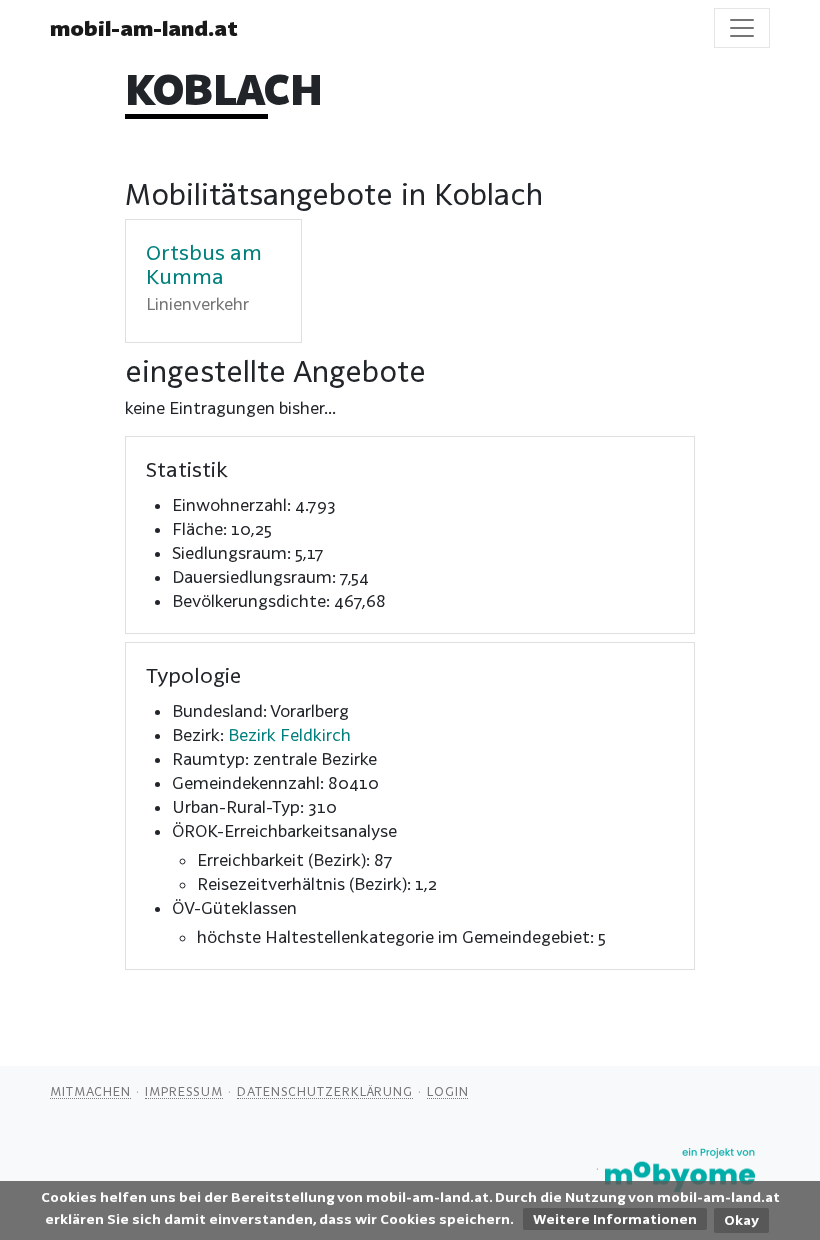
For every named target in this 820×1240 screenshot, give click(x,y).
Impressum (184, 1091)
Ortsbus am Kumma (204, 264)
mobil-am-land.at (144, 28)
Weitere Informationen (615, 1219)
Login (448, 1091)
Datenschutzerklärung (325, 1091)
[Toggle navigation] (742, 28)
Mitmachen (90, 1091)
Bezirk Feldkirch (289, 734)
